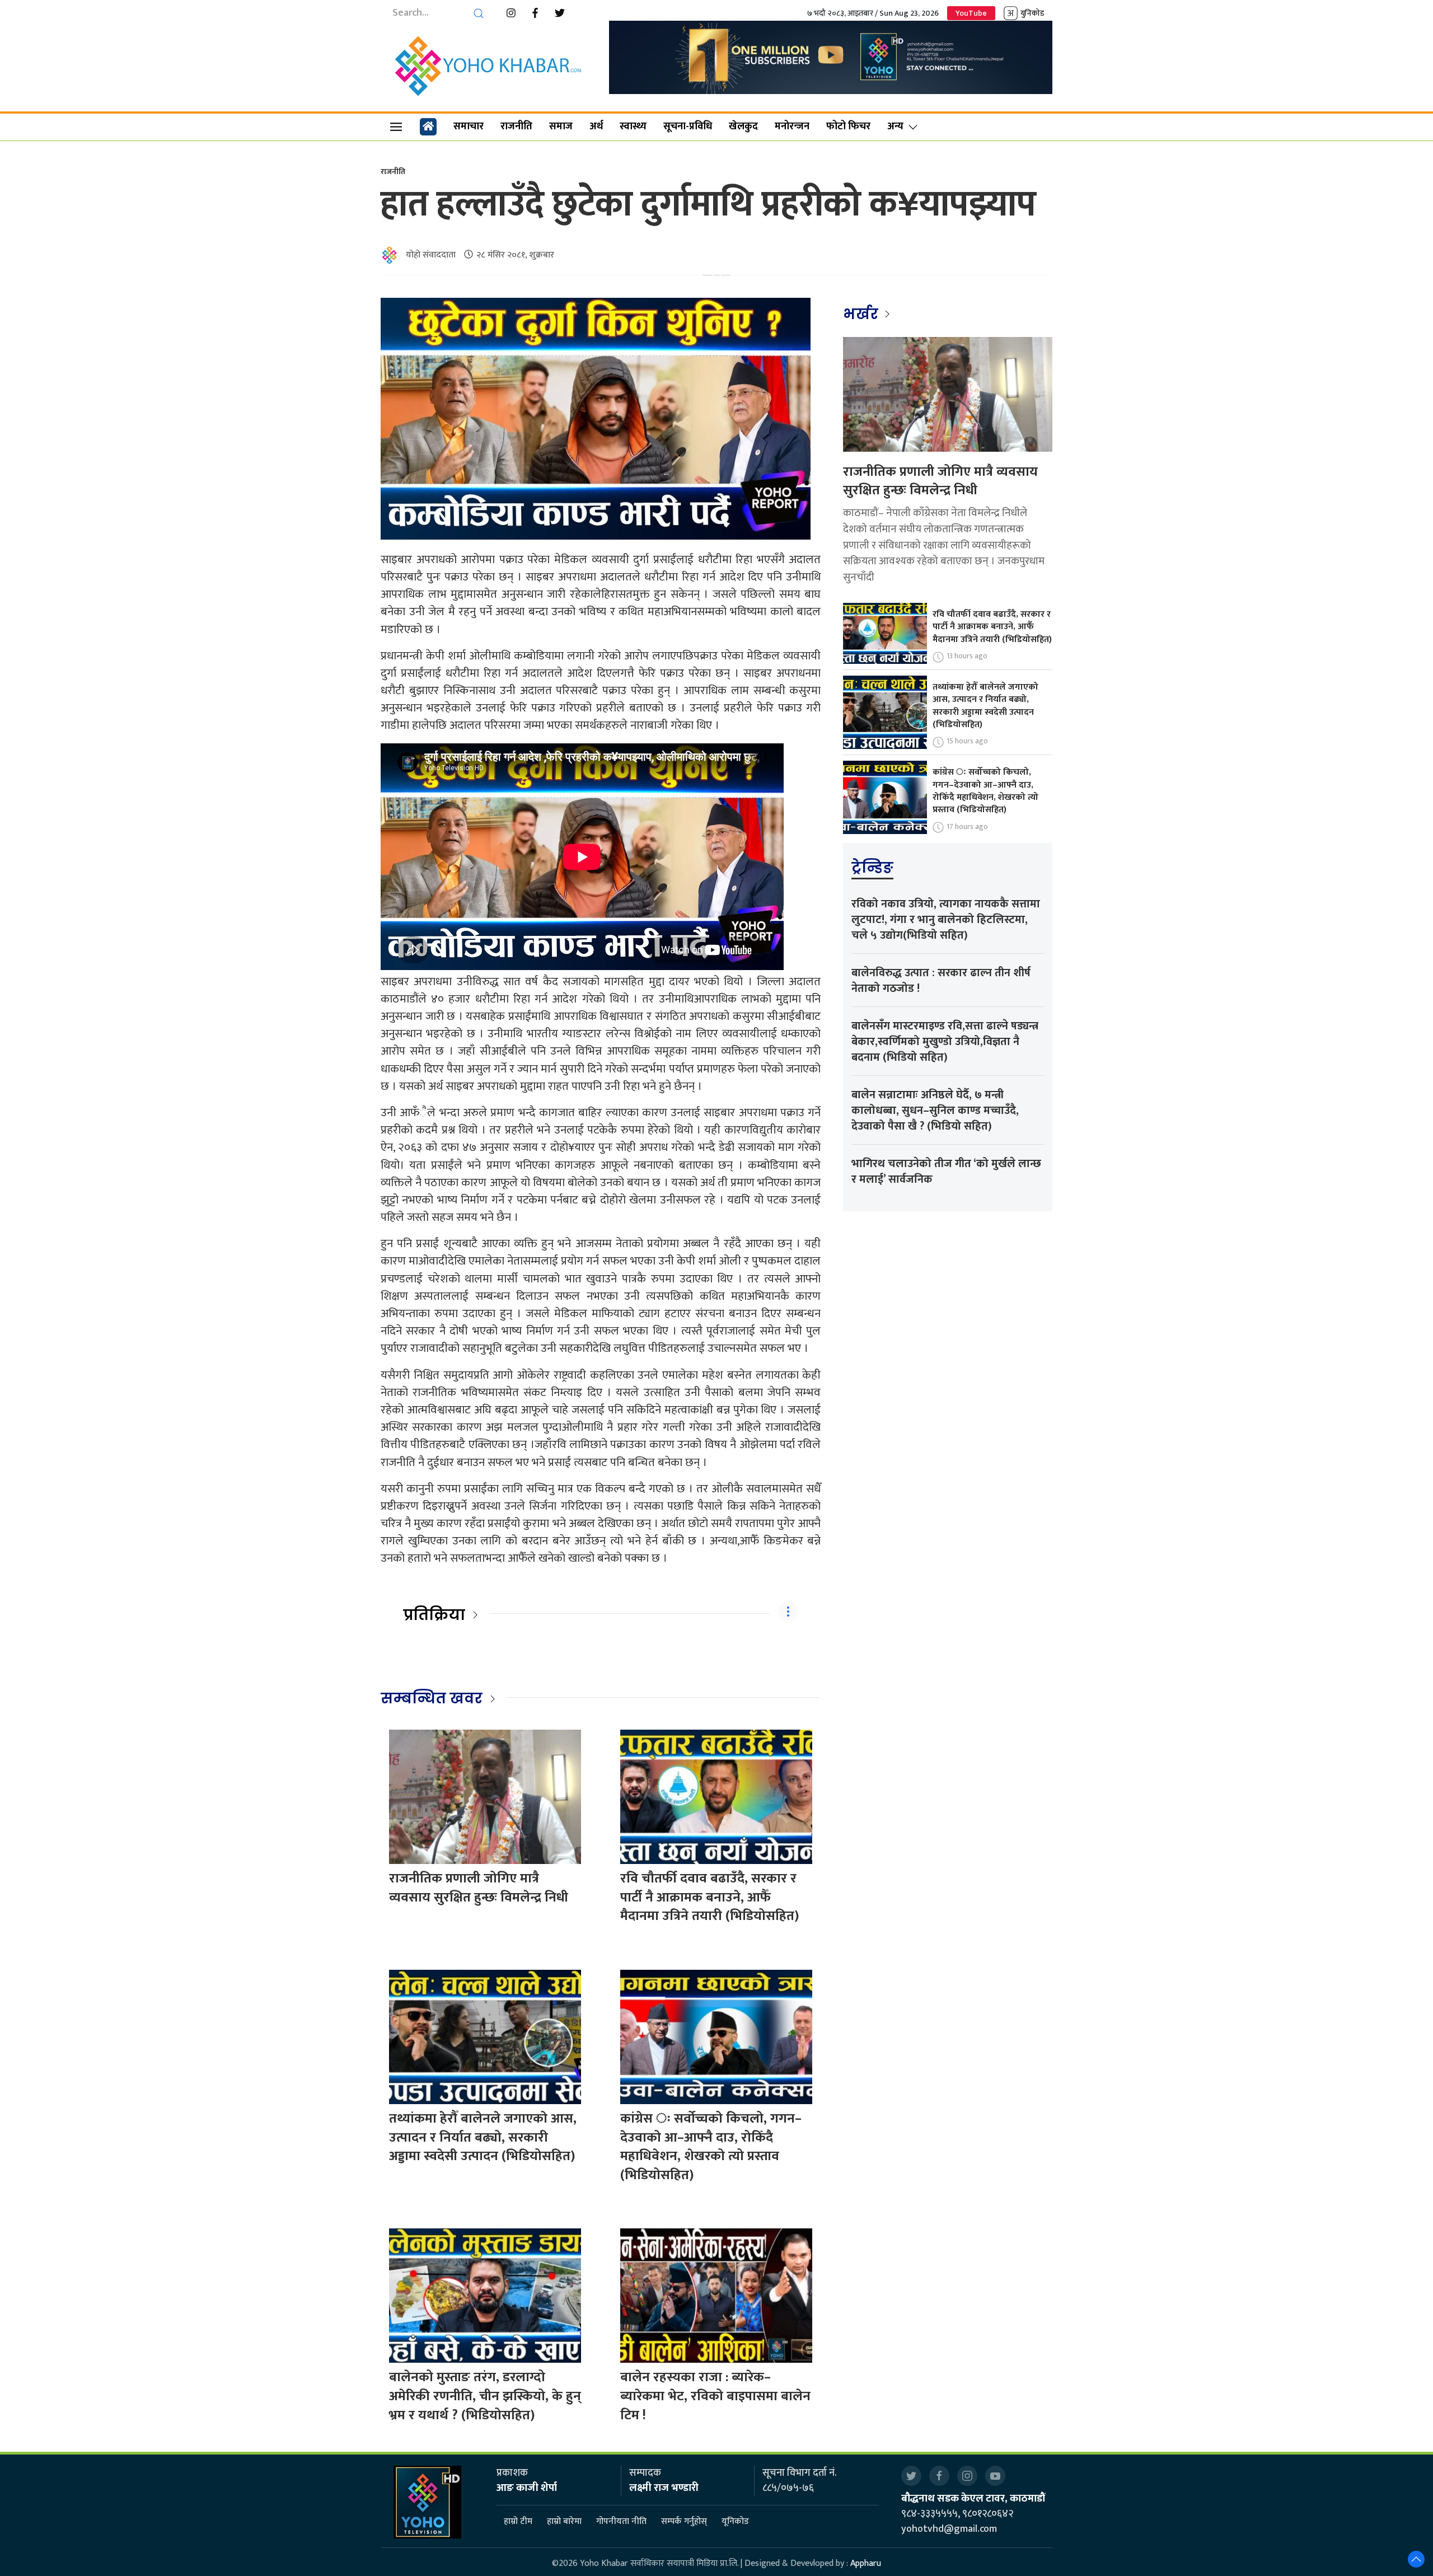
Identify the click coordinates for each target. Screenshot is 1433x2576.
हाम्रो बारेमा (564, 2521)
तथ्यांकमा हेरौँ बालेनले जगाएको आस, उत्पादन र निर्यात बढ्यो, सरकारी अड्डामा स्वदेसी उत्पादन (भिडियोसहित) (483, 2137)
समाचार (469, 127)
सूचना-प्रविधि (688, 127)
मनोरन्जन (792, 127)
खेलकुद (743, 127)
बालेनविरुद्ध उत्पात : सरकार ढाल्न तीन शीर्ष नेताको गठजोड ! (941, 981)
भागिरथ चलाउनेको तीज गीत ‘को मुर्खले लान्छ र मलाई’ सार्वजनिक (946, 1172)
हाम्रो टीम (518, 2521)
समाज (561, 127)
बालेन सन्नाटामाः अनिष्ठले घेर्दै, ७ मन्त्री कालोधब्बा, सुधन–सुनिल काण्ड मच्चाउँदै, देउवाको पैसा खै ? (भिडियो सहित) (935, 1111)
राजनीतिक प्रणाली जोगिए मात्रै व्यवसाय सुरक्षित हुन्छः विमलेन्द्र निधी (479, 1888)
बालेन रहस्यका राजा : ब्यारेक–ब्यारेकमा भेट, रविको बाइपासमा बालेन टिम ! (715, 2396)
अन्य (895, 127)
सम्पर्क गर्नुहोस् (684, 2521)
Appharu (866, 2563)
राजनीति (516, 127)
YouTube (971, 13)
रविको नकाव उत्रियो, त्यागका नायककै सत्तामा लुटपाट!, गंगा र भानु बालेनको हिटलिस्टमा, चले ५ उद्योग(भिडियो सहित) (946, 920)
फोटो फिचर (848, 127)
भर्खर (862, 314)
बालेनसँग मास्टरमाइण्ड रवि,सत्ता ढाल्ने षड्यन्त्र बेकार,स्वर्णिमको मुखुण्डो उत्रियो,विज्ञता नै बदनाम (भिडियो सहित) (945, 1042)
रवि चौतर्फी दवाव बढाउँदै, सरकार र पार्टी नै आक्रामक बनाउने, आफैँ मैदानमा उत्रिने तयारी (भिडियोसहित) (710, 1897)
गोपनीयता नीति (621, 2521)
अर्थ (596, 127)
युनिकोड (1032, 13)
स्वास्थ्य (633, 127)
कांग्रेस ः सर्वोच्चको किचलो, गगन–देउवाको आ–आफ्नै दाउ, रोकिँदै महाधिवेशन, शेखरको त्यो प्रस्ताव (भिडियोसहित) (711, 2147)
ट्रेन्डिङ (872, 868)
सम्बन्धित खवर (432, 1698)
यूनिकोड (735, 2521)
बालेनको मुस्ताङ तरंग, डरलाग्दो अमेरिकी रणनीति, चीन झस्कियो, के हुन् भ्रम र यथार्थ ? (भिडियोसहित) (485, 2396)
